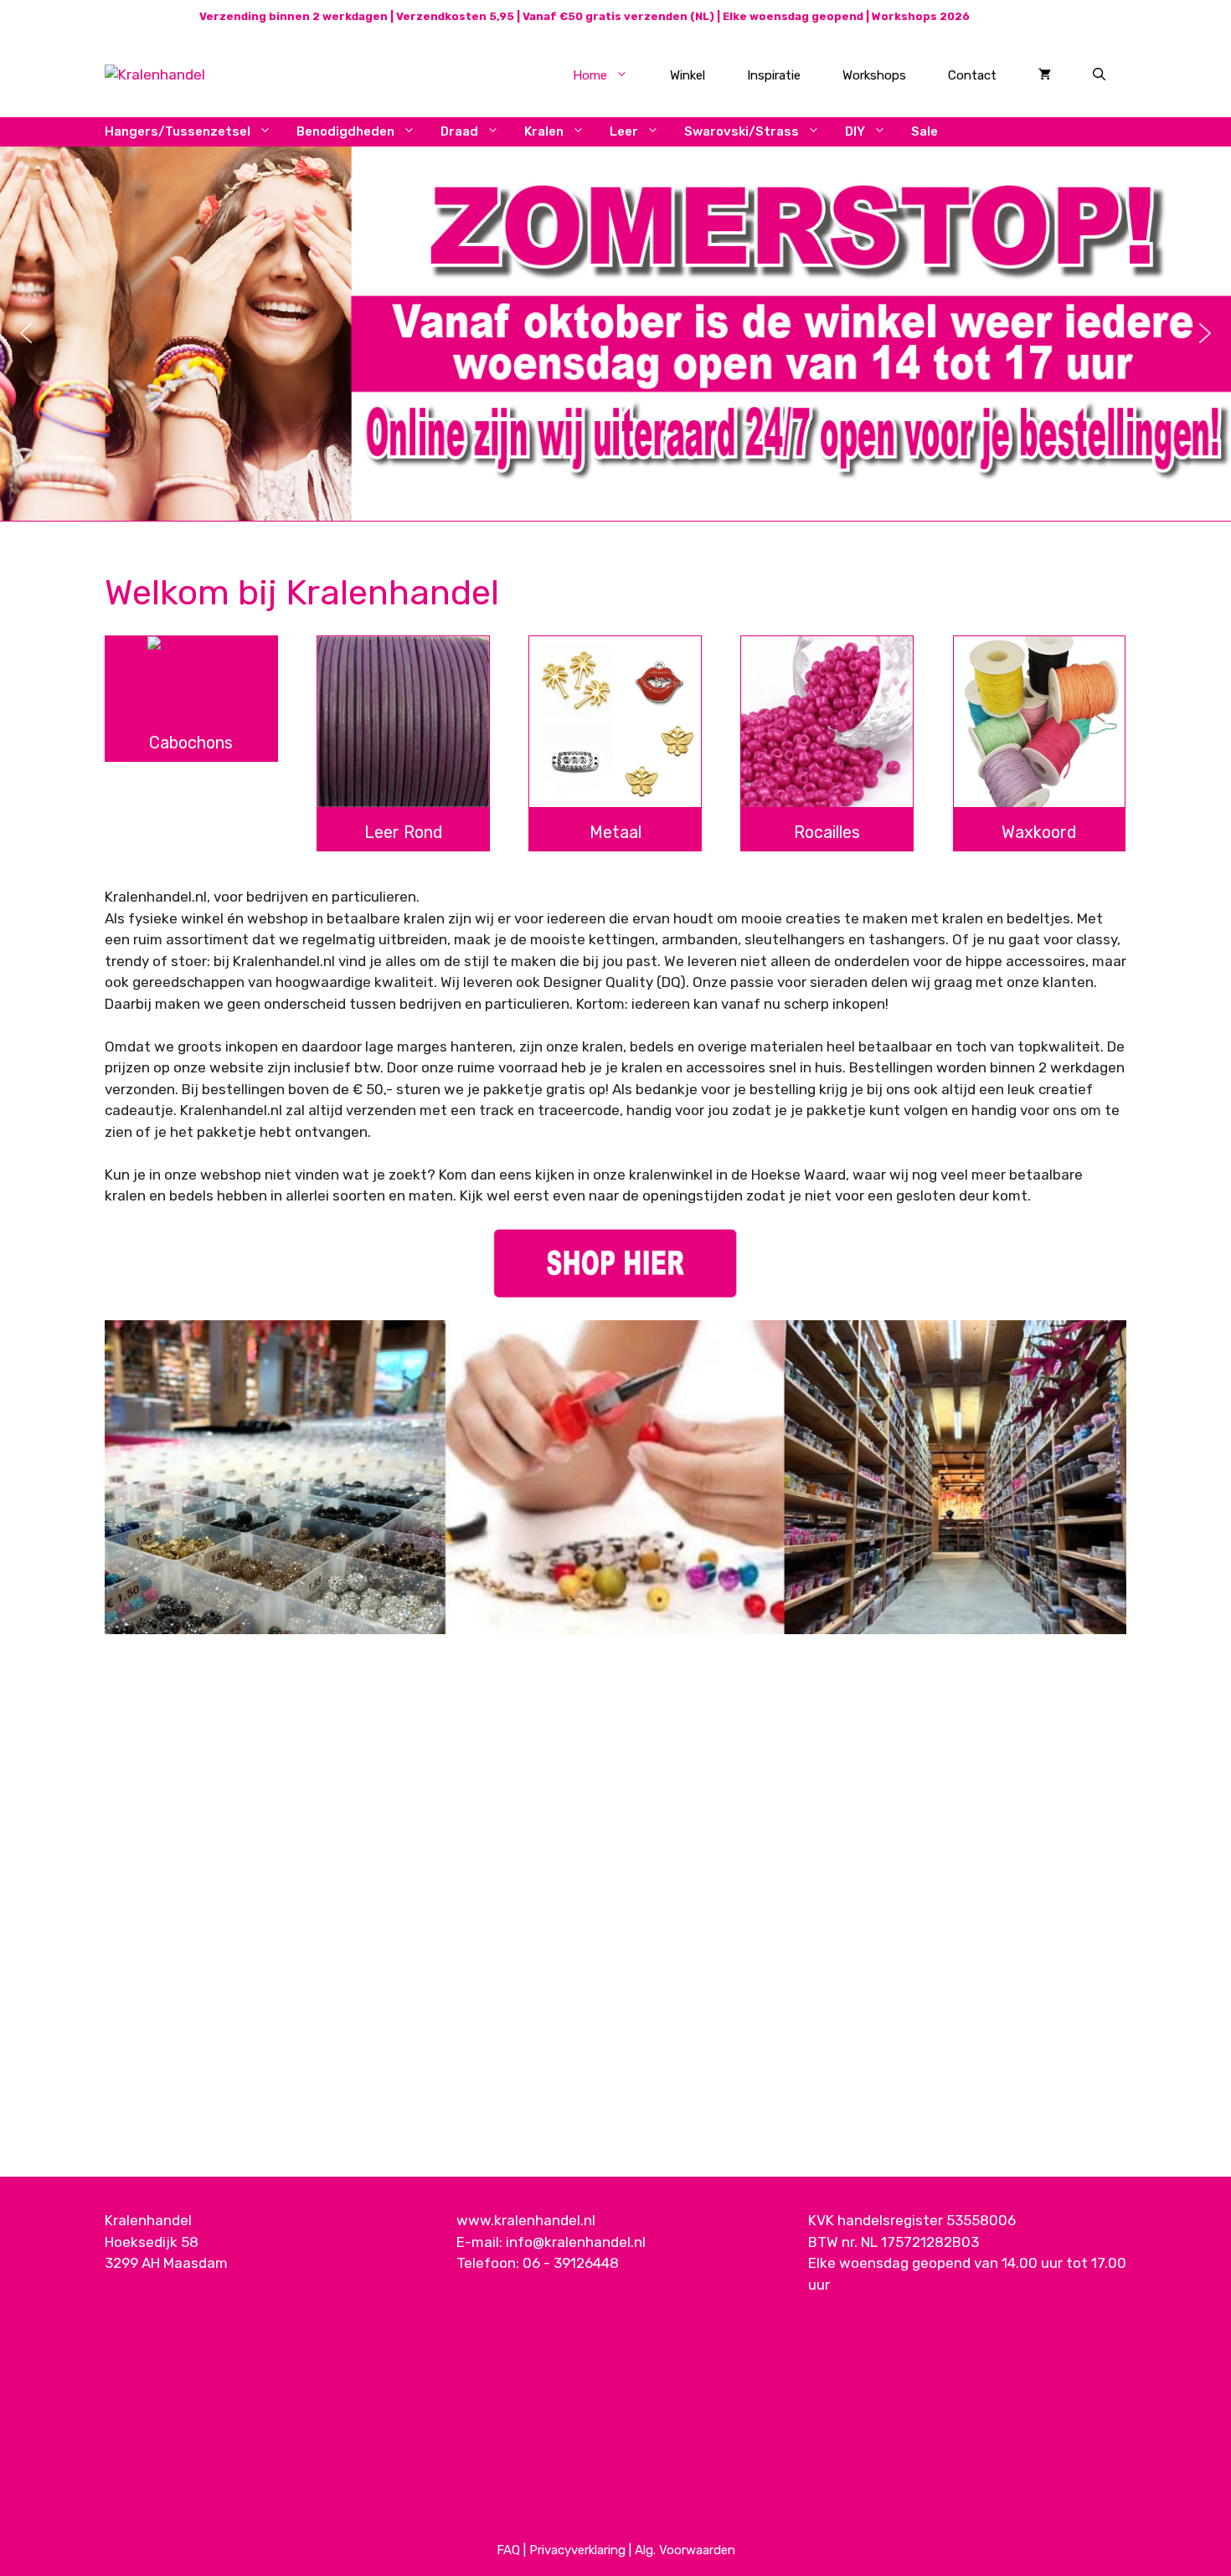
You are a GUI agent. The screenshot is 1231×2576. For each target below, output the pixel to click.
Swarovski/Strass (742, 131)
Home (590, 75)
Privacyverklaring (577, 2550)
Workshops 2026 (921, 16)
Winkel (688, 75)
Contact (972, 75)
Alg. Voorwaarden (685, 2550)
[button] (26, 333)
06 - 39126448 (571, 2263)
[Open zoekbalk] (1099, 75)
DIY (855, 131)
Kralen (544, 131)
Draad (459, 131)
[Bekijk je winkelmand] (1045, 75)
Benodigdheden (345, 131)
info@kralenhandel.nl (576, 2242)
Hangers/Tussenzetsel (178, 131)
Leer (624, 131)
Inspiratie (774, 75)
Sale (925, 131)
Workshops (874, 75)
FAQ (508, 2550)
